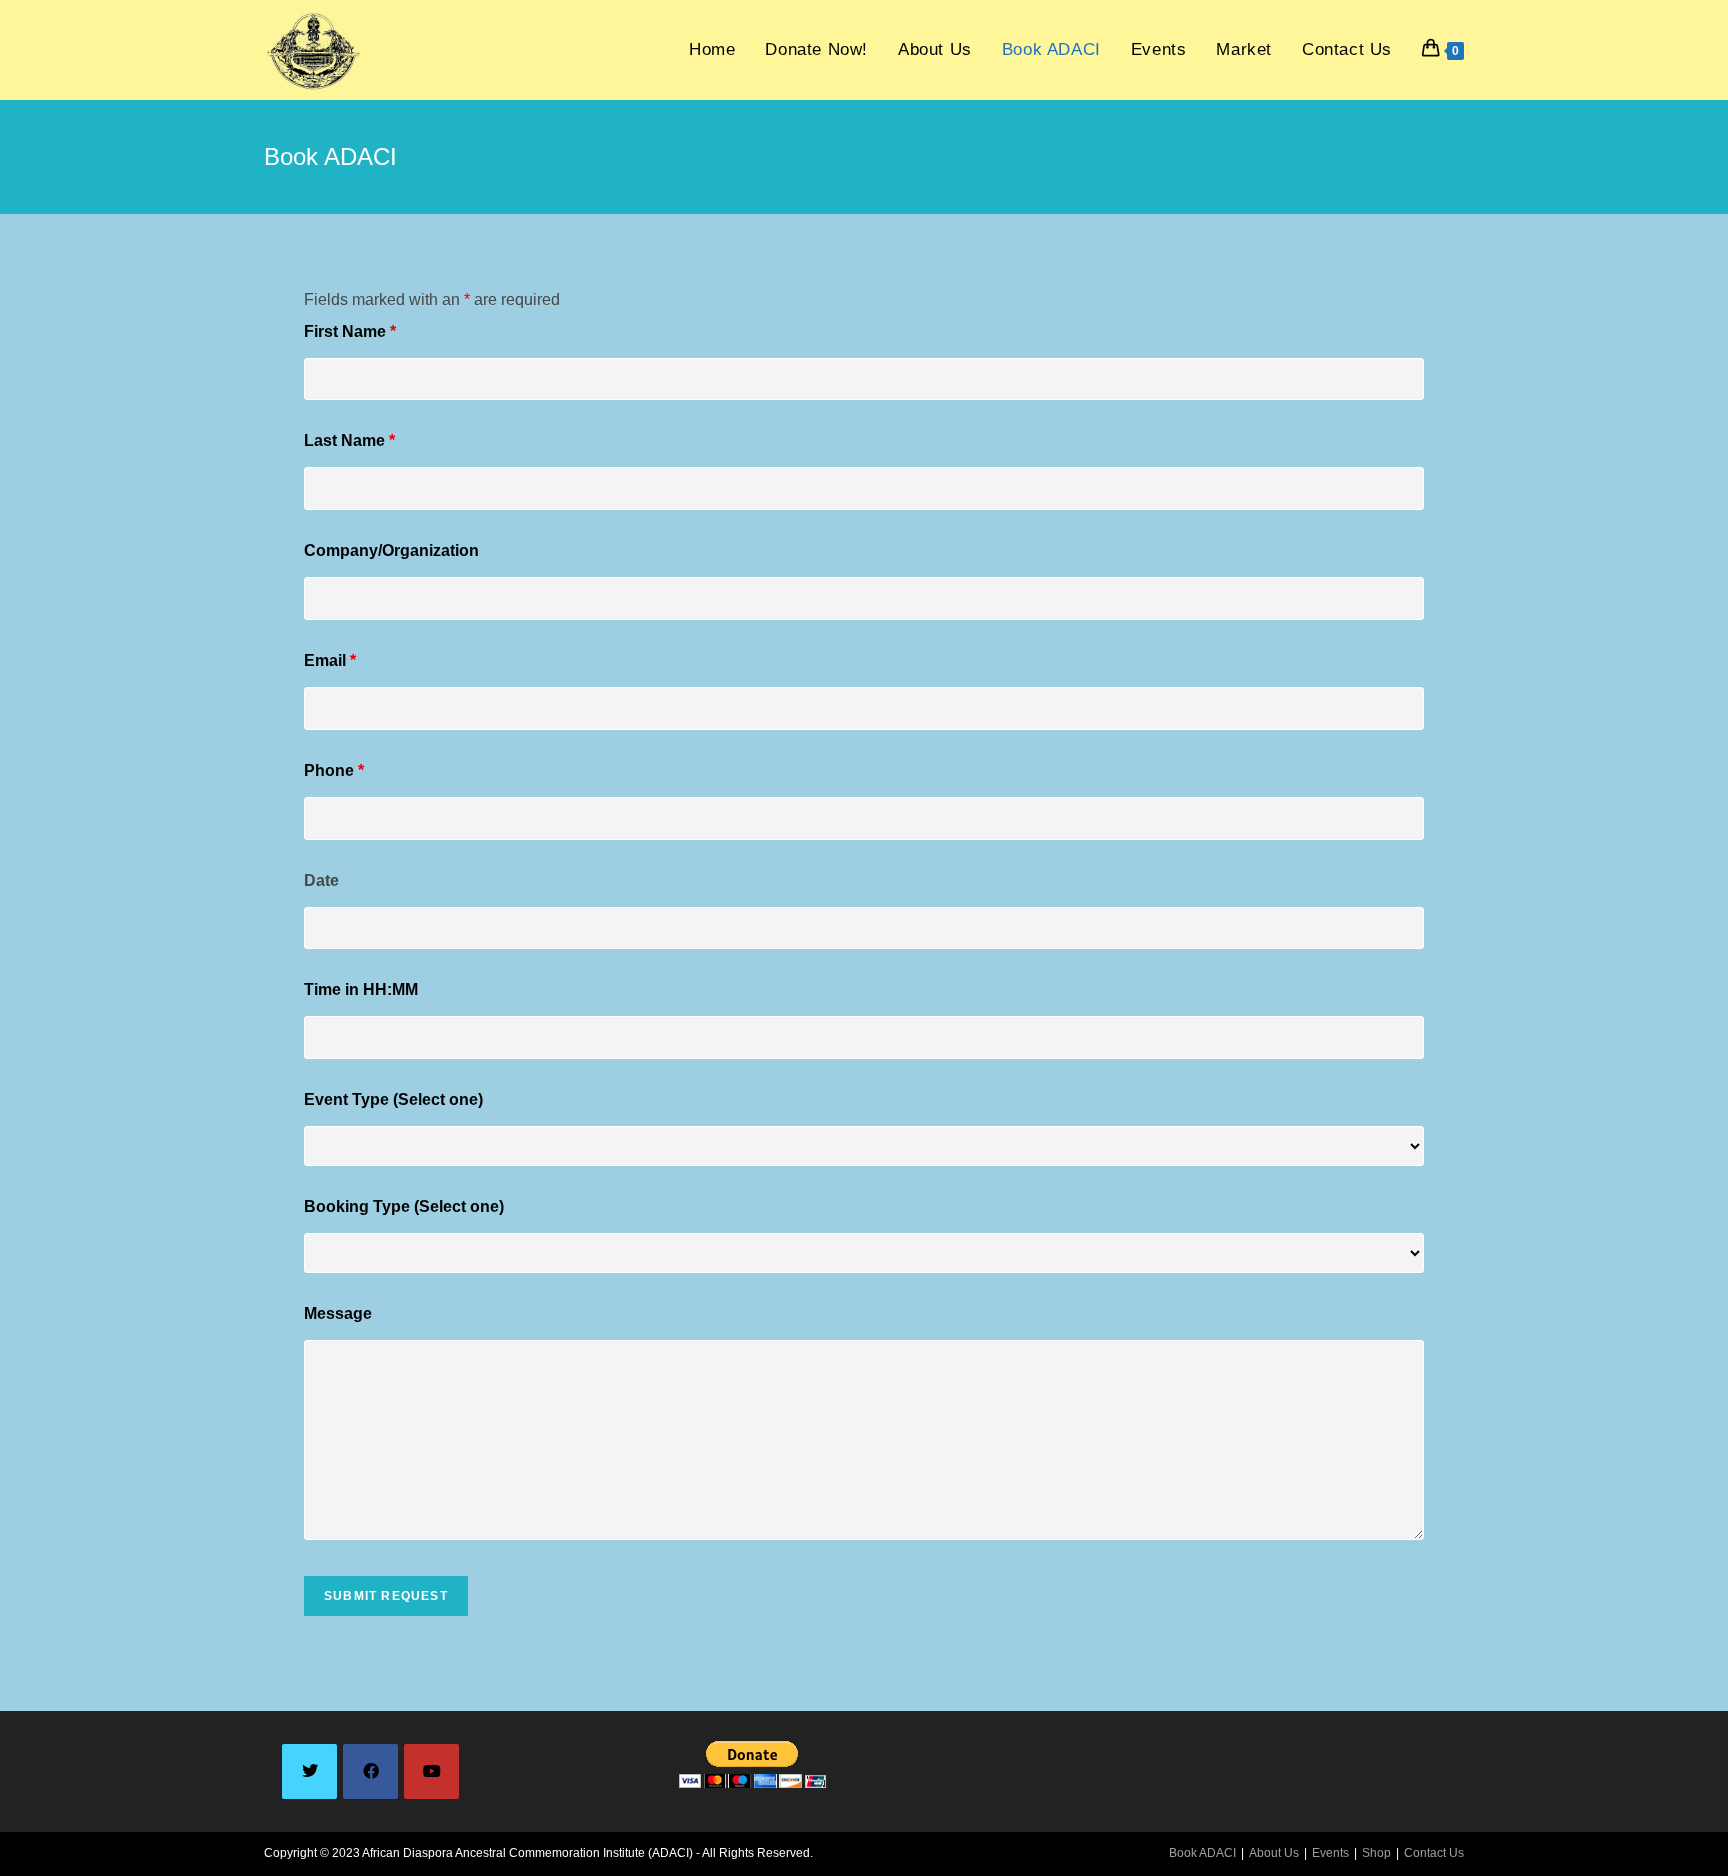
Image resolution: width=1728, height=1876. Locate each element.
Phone (334, 770)
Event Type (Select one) (393, 1099)
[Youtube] (431, 1771)
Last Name (349, 440)
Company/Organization (391, 550)
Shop (1376, 1853)
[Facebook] (370, 1771)
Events (1330, 1853)
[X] (309, 1771)
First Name (350, 331)
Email (330, 660)
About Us (1274, 1853)
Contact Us (1434, 1853)
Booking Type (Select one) (404, 1206)
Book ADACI (1202, 1853)
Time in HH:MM (361, 989)
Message (338, 1313)
